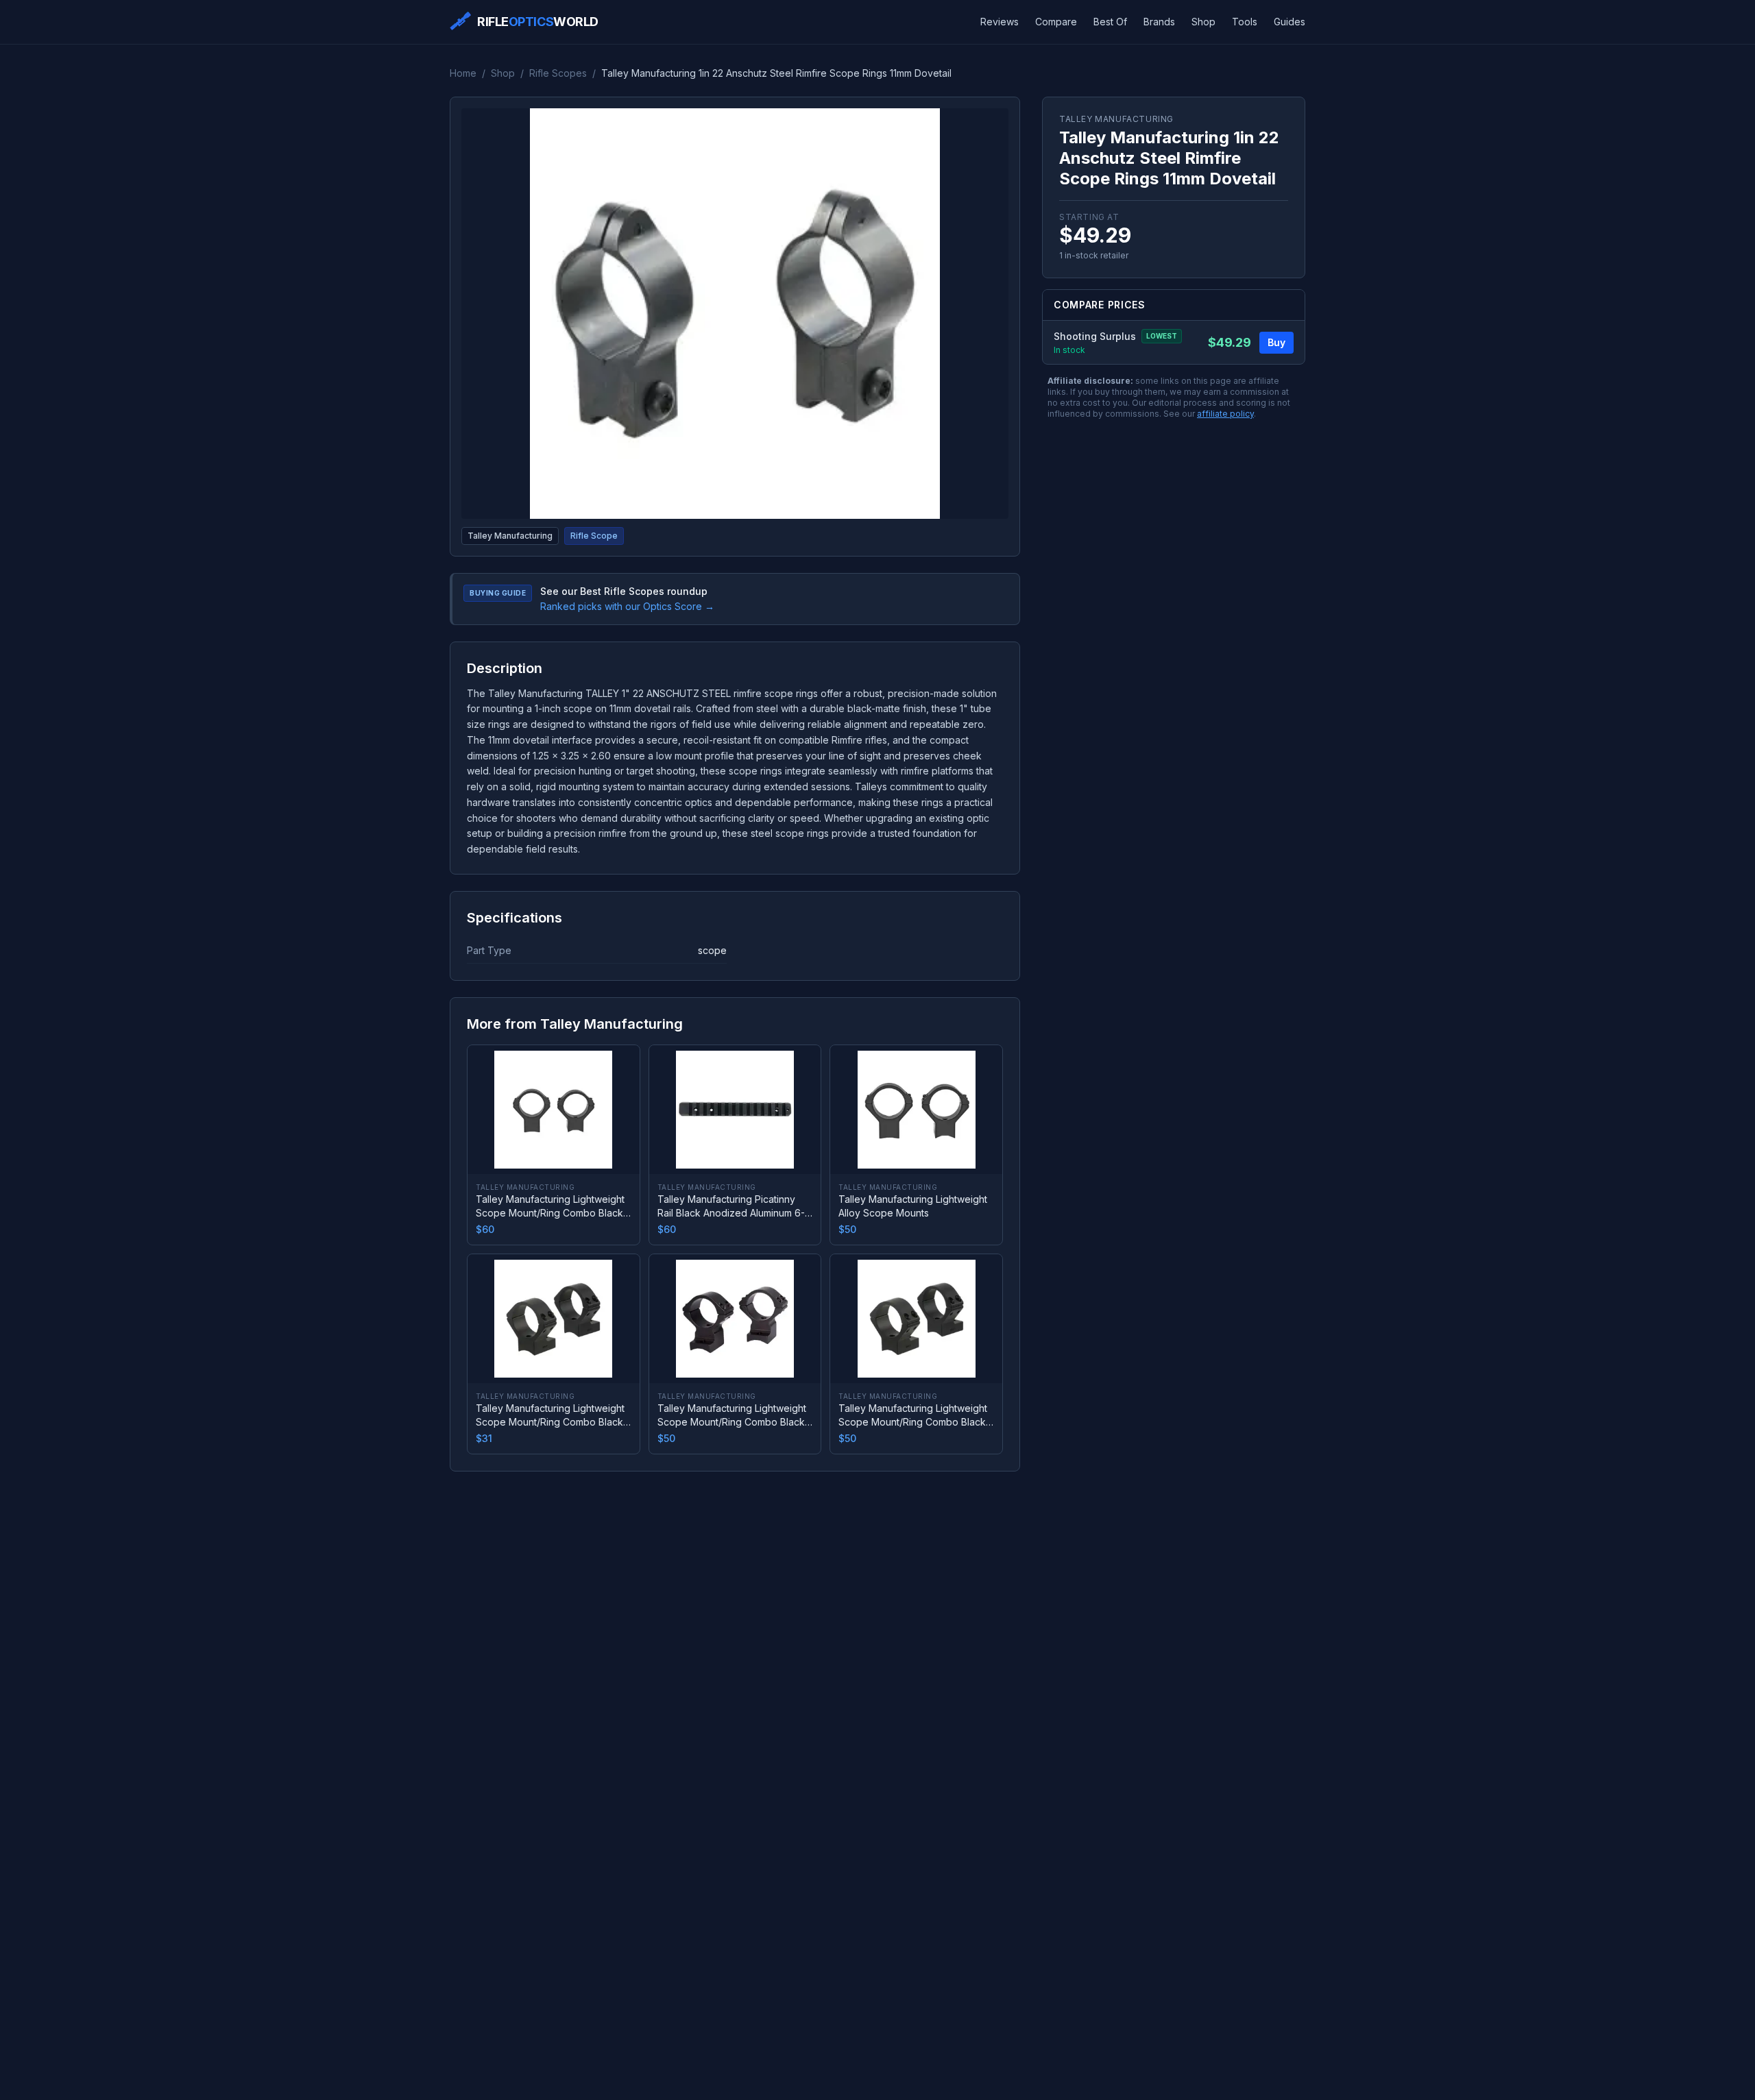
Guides (1290, 22)
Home (463, 73)
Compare (1056, 22)
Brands (1159, 22)
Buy (1276, 342)
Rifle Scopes (558, 73)
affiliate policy (1225, 414)
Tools (1245, 22)
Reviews (1000, 22)
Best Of (1110, 22)
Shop (1203, 22)
